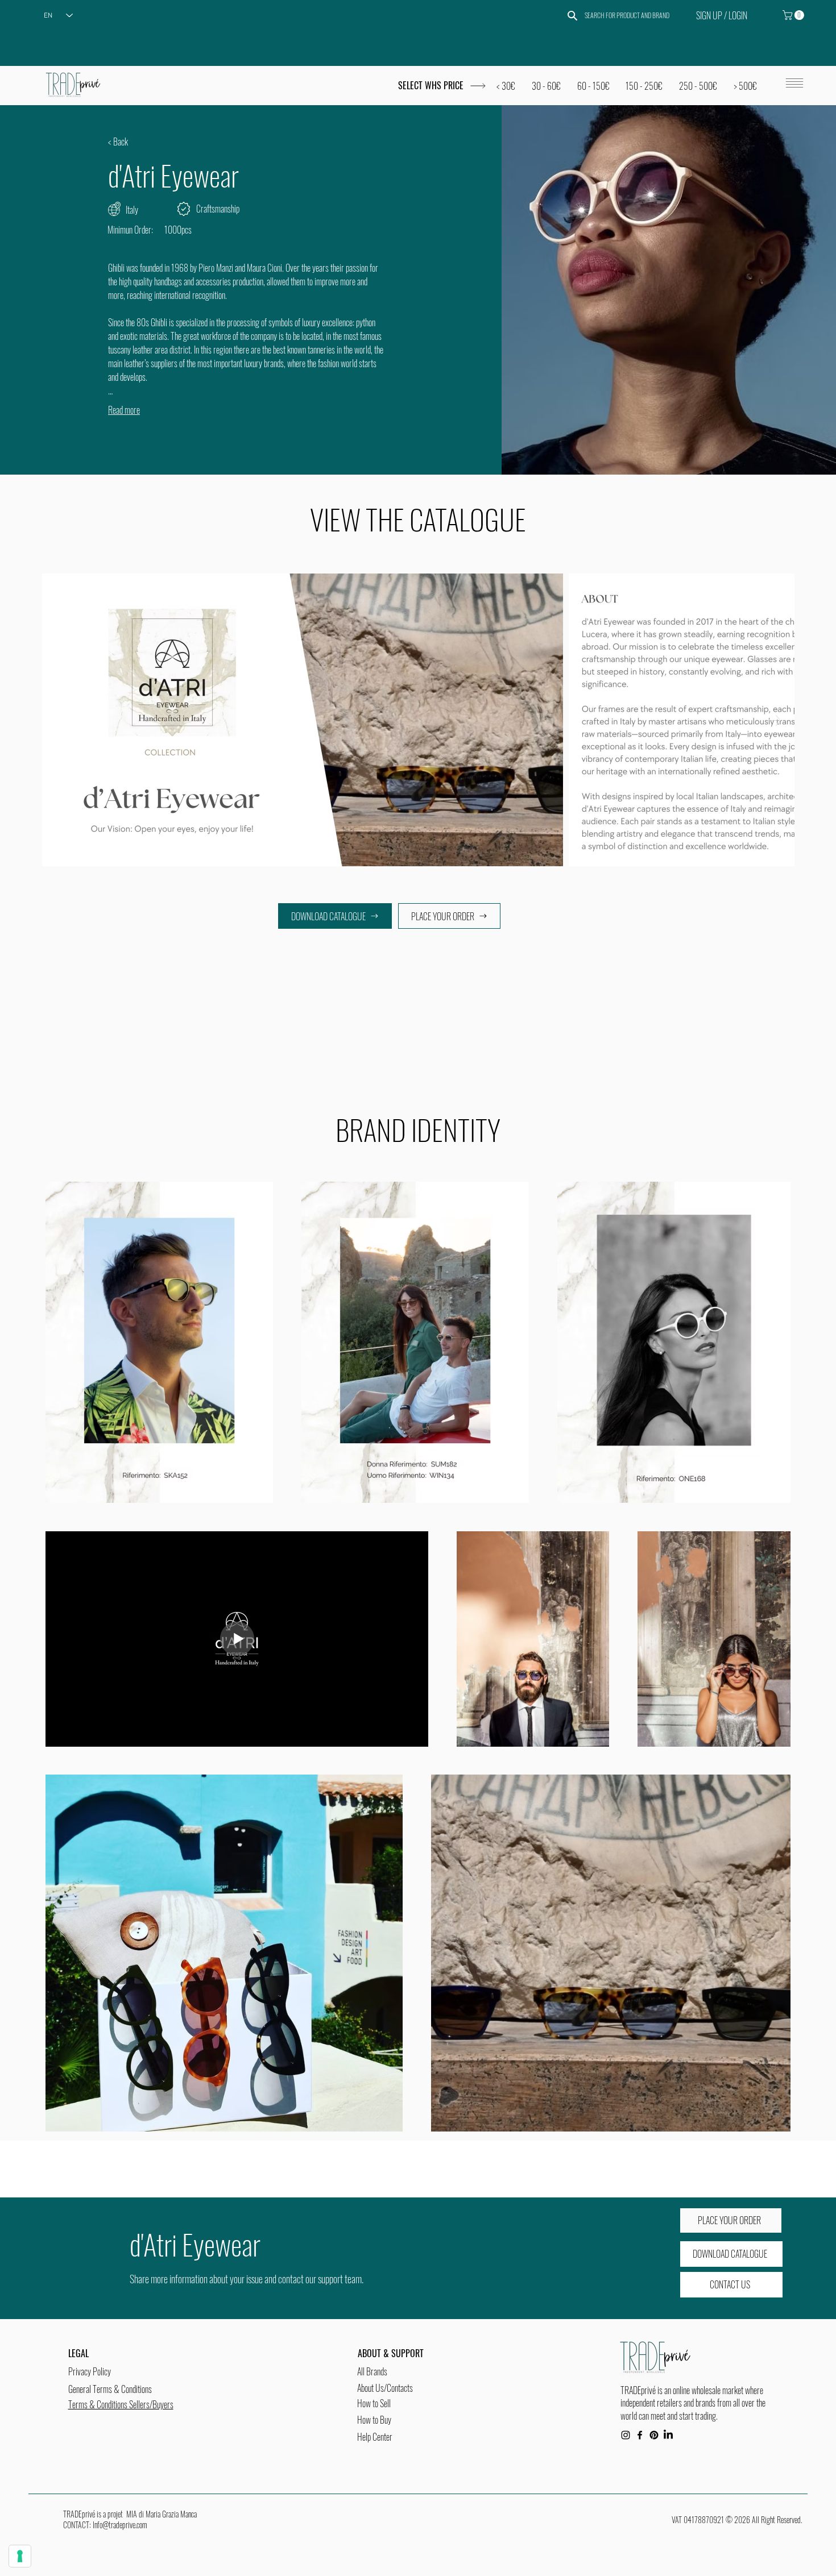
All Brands (372, 2371)
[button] (794, 15)
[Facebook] (640, 2435)
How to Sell (374, 2403)
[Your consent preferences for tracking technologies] (20, 2556)
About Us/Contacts (385, 2388)
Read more (124, 410)
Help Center (375, 2437)
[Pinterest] (654, 2435)
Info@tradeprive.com (120, 2525)
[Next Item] (775, 720)
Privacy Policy (90, 2371)
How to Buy (374, 2420)
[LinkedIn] (668, 2435)
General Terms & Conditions (110, 2389)
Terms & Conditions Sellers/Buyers (121, 2404)
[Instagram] (626, 2435)
